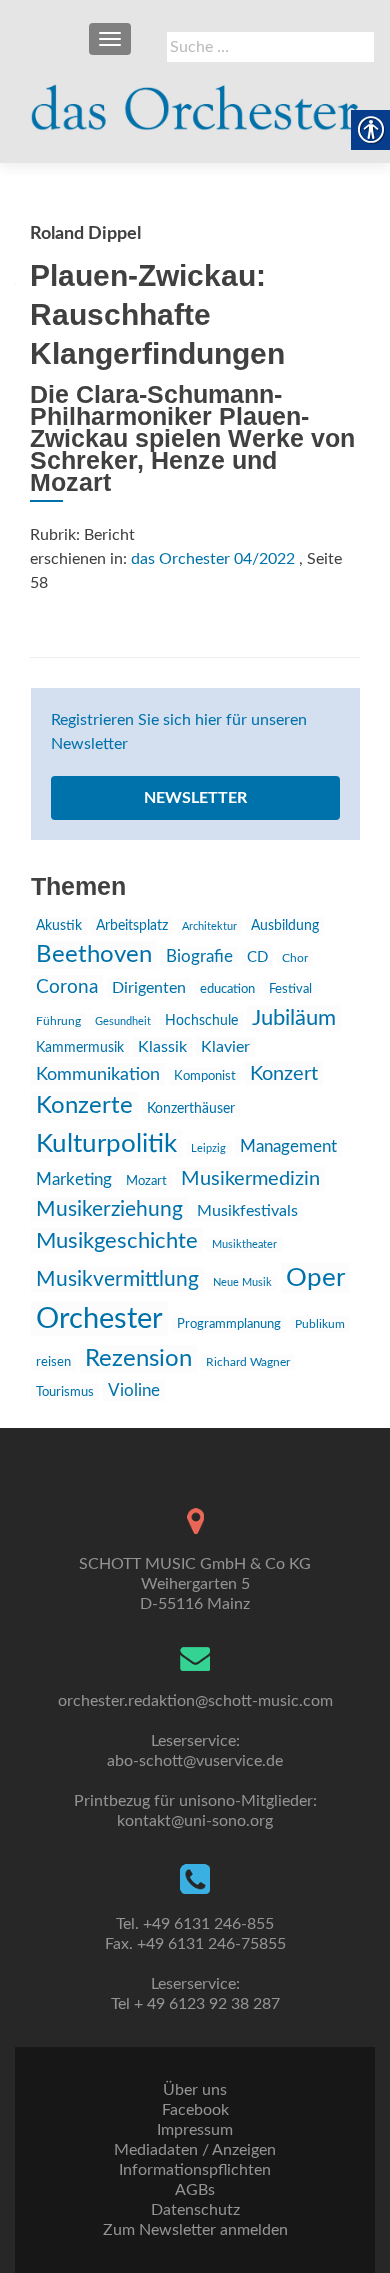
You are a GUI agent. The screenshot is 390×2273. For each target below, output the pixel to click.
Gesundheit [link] (123, 1021)
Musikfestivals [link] (247, 1211)
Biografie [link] (199, 957)
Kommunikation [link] (98, 1074)
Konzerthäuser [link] (191, 1109)
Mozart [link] (146, 1181)
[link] (195, 100)
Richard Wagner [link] (248, 1362)
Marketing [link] (74, 1179)
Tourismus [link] (65, 1392)
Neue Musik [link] (242, 1282)
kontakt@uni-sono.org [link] (195, 1821)
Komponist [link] (205, 1076)
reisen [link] (53, 1362)
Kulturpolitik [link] (106, 1144)
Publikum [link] (320, 1324)
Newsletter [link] (195, 798)
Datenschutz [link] (195, 2210)
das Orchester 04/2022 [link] (213, 559)
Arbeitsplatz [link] (132, 926)
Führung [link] (58, 1021)
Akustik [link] (59, 926)
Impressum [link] (195, 2130)
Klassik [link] (162, 1047)
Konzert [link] (284, 1074)
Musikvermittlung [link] (117, 1279)
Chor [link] (295, 958)
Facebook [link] (195, 2110)
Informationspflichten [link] (195, 2170)
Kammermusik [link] (80, 1048)
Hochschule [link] (201, 1021)
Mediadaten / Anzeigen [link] (195, 2150)
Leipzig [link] (208, 1148)
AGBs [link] (195, 2190)
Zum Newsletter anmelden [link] (195, 2230)
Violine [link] (134, 1390)
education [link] (227, 989)
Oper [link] (315, 1278)
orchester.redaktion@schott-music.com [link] (195, 1701)
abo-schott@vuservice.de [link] (195, 1761)
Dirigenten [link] (149, 988)
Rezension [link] (138, 1359)
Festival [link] (290, 989)
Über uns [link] (195, 2090)
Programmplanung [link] (229, 1324)
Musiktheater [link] (244, 1244)
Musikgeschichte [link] (117, 1241)
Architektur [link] (209, 926)
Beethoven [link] (94, 955)
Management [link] (288, 1146)
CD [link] (257, 957)
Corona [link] (67, 987)
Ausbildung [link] (285, 926)
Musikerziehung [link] (109, 1209)
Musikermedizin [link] (250, 1179)
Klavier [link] (225, 1047)
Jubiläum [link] (294, 1018)
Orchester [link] (99, 1319)
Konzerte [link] (84, 1106)
